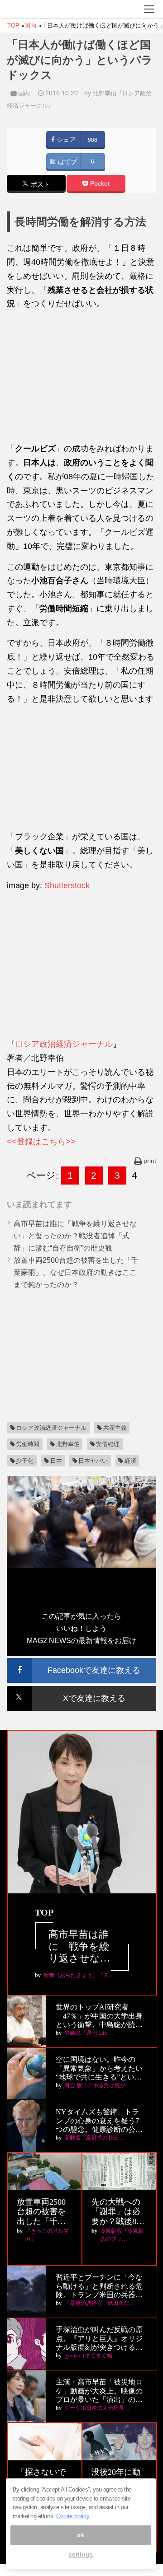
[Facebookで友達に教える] (81, 1662)
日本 (56, 1461)
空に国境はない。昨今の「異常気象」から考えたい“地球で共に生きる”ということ (99, 2068)
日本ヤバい (93, 1461)
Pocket (99, 184)
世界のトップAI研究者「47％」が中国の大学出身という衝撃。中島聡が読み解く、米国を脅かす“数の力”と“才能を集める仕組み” (100, 2016)
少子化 (25, 1461)
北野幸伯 (68, 1444)
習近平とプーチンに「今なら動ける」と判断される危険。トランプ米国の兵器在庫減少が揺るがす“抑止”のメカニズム (99, 2286)
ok (81, 2535)
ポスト (39, 185)
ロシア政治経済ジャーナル (64, 1044)
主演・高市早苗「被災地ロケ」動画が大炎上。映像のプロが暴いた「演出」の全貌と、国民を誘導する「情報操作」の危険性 (99, 2391)
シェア (65, 140)
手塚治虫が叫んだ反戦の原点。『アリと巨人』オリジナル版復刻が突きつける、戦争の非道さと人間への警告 (99, 2339)
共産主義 (115, 1428)
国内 (24, 93)
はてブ (67, 162)
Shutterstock (67, 885)
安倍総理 (108, 1444)
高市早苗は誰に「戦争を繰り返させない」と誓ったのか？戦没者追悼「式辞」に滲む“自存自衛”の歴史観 (75, 1236)
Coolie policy (73, 2516)
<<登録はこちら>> (41, 1142)
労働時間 (28, 1444)
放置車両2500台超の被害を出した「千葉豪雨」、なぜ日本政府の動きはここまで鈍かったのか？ (76, 1272)
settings (81, 2555)
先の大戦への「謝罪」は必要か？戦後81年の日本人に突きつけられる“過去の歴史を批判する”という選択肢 (118, 2212)
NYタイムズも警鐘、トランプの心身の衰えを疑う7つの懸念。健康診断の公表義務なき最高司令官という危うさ (99, 2121)
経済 (130, 1461)
